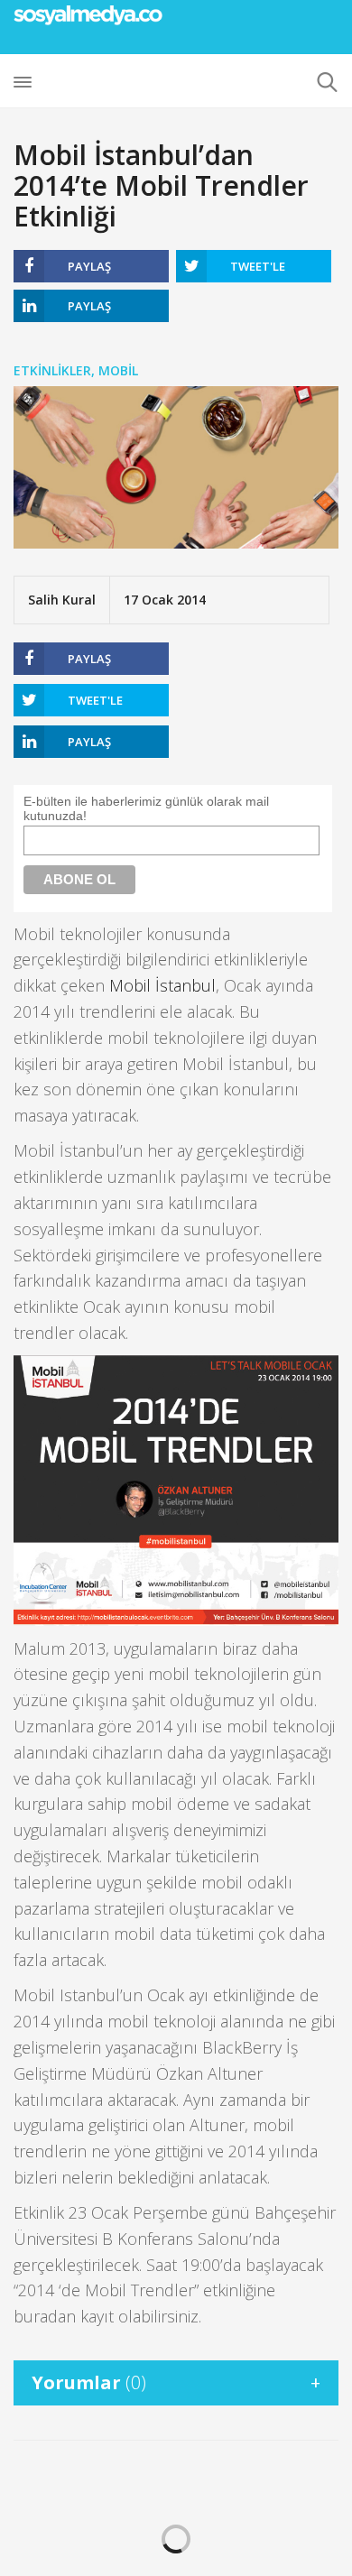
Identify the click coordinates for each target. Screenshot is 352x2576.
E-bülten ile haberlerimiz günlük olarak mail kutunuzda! (146, 808)
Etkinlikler (52, 370)
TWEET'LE (258, 266)
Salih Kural (62, 600)
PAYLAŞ (89, 266)
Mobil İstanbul (162, 985)
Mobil (118, 370)
